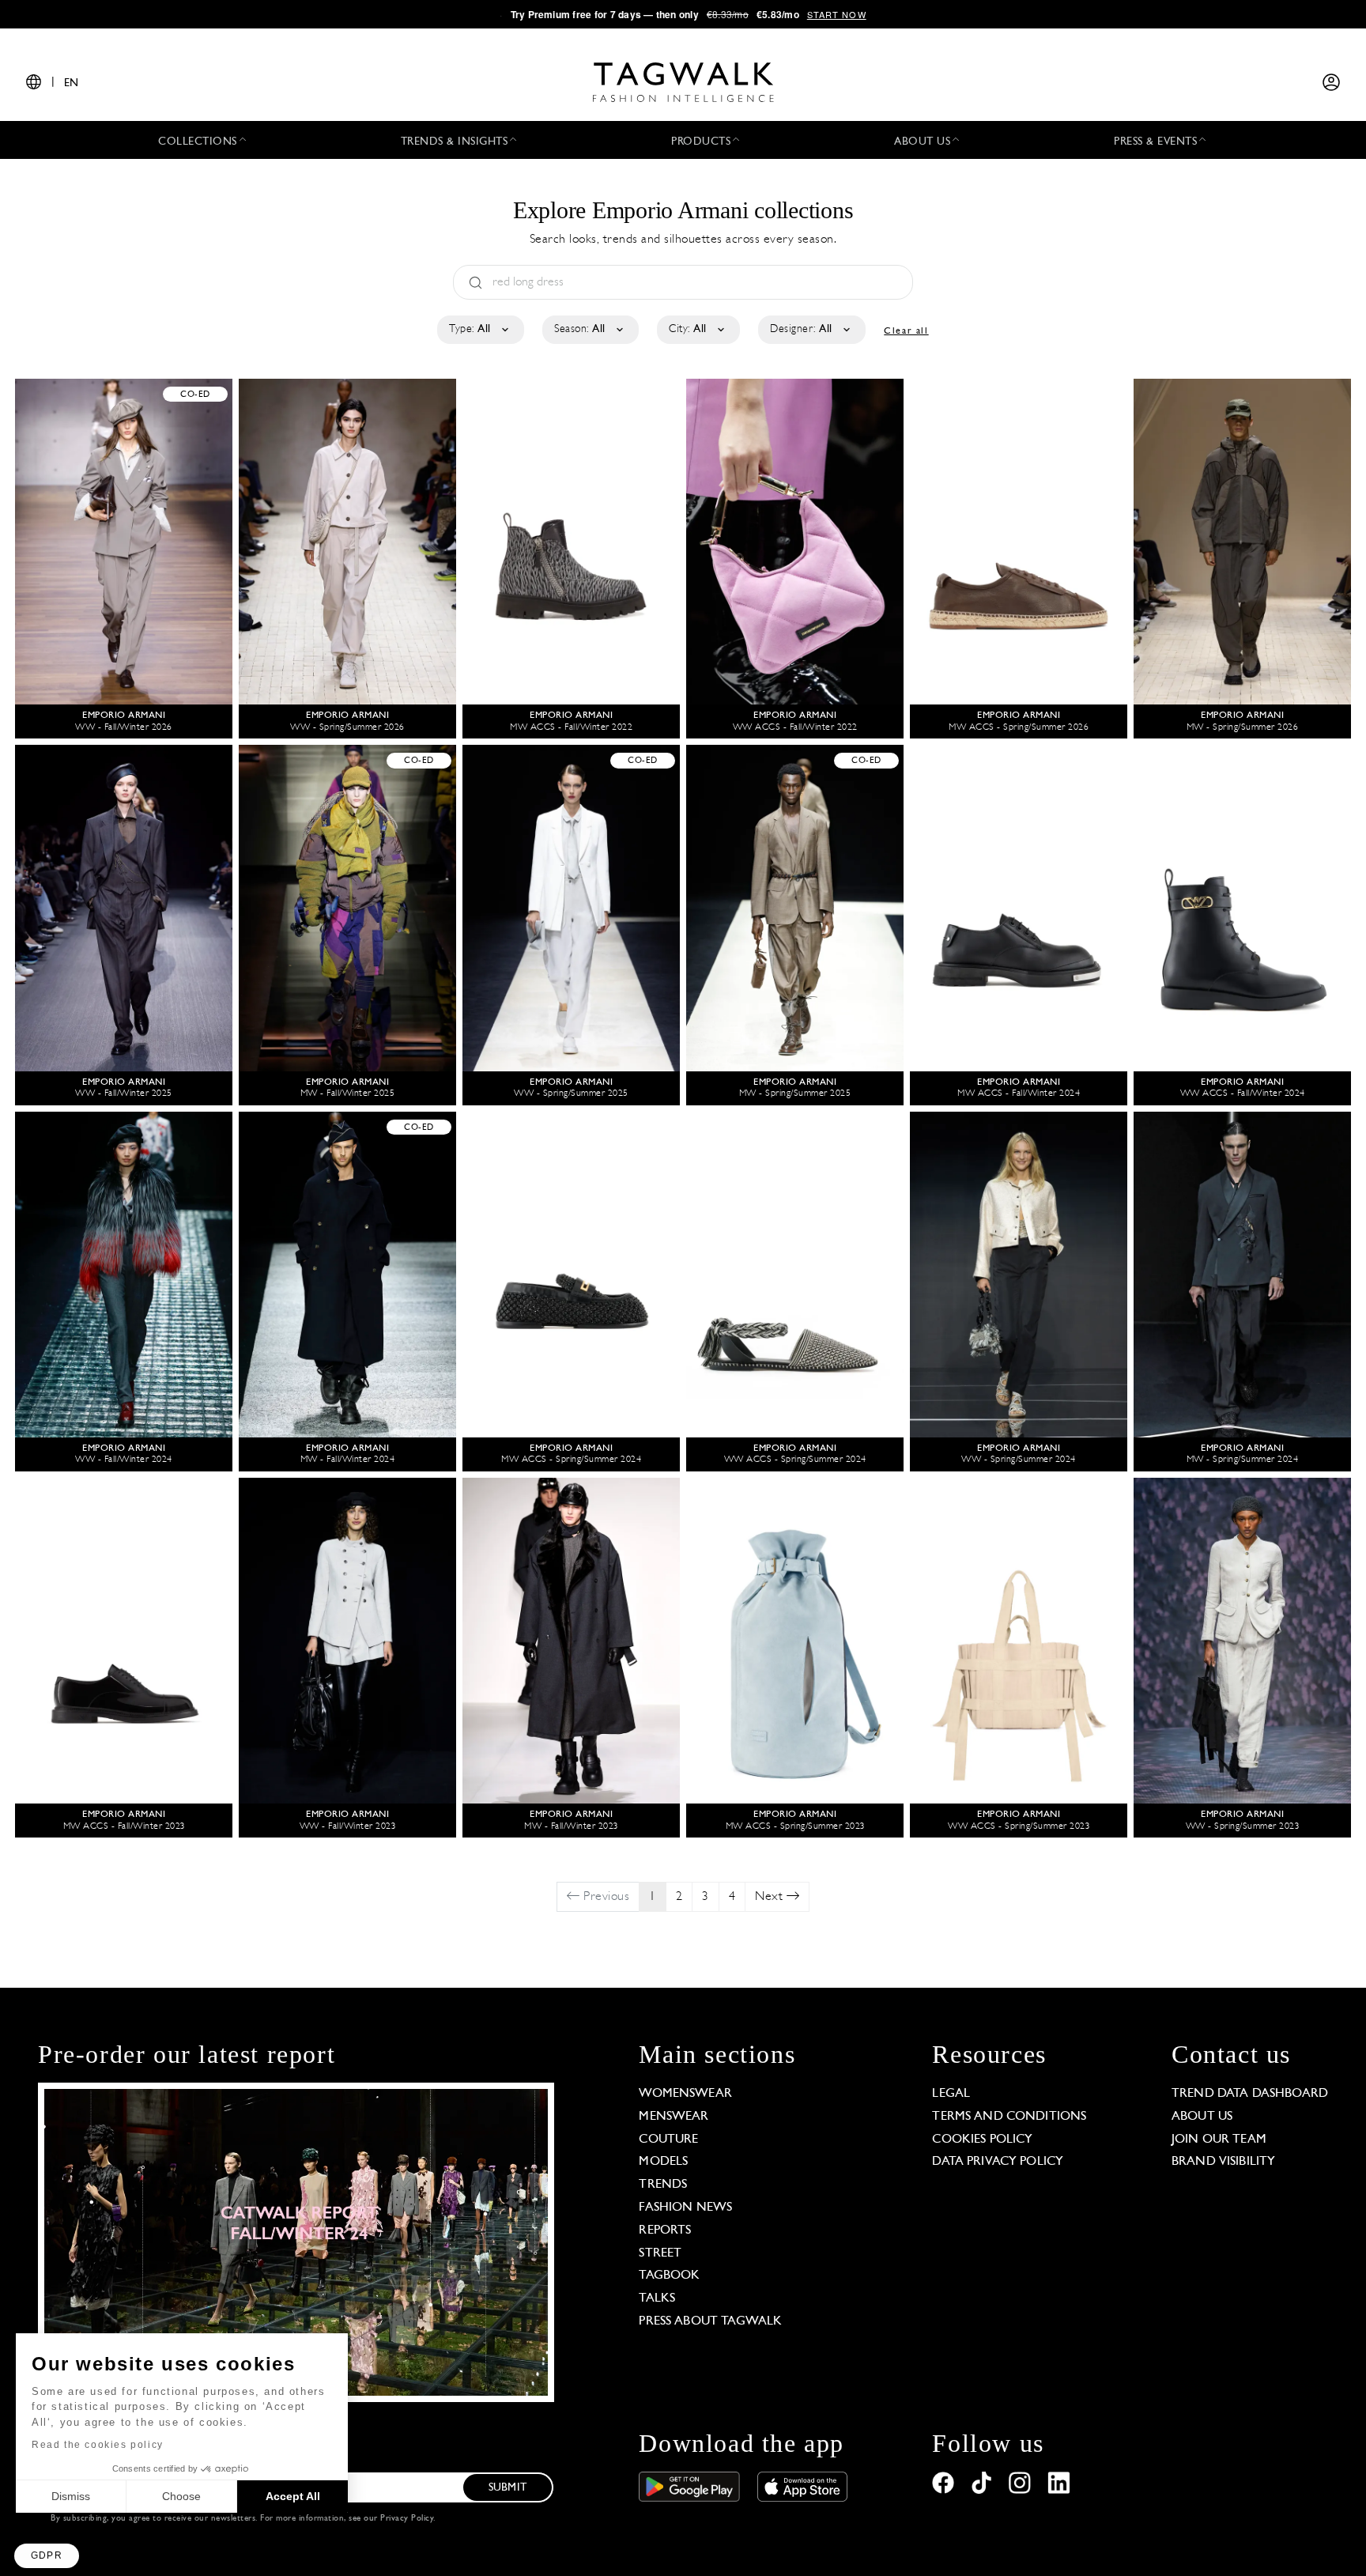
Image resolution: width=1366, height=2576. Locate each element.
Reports (665, 2230)
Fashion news (685, 2208)
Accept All (293, 2496)
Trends (663, 2185)
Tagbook (669, 2276)
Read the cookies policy (98, 2445)
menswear (674, 2117)
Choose (181, 2496)
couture (668, 2140)
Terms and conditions (1009, 2117)
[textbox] (479, 330)
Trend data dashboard (1250, 2094)
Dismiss (71, 2496)
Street (660, 2253)
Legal (951, 2094)
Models (663, 2162)
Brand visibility (1223, 2162)
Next (771, 1897)
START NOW (837, 14)
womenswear (685, 2094)
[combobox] (479, 330)
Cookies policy (982, 2140)
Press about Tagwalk (710, 2321)
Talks (657, 2298)
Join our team (1219, 2140)
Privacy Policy (407, 2519)
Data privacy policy (998, 2162)
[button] (47, 2556)
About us (1202, 2117)
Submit (508, 2488)
